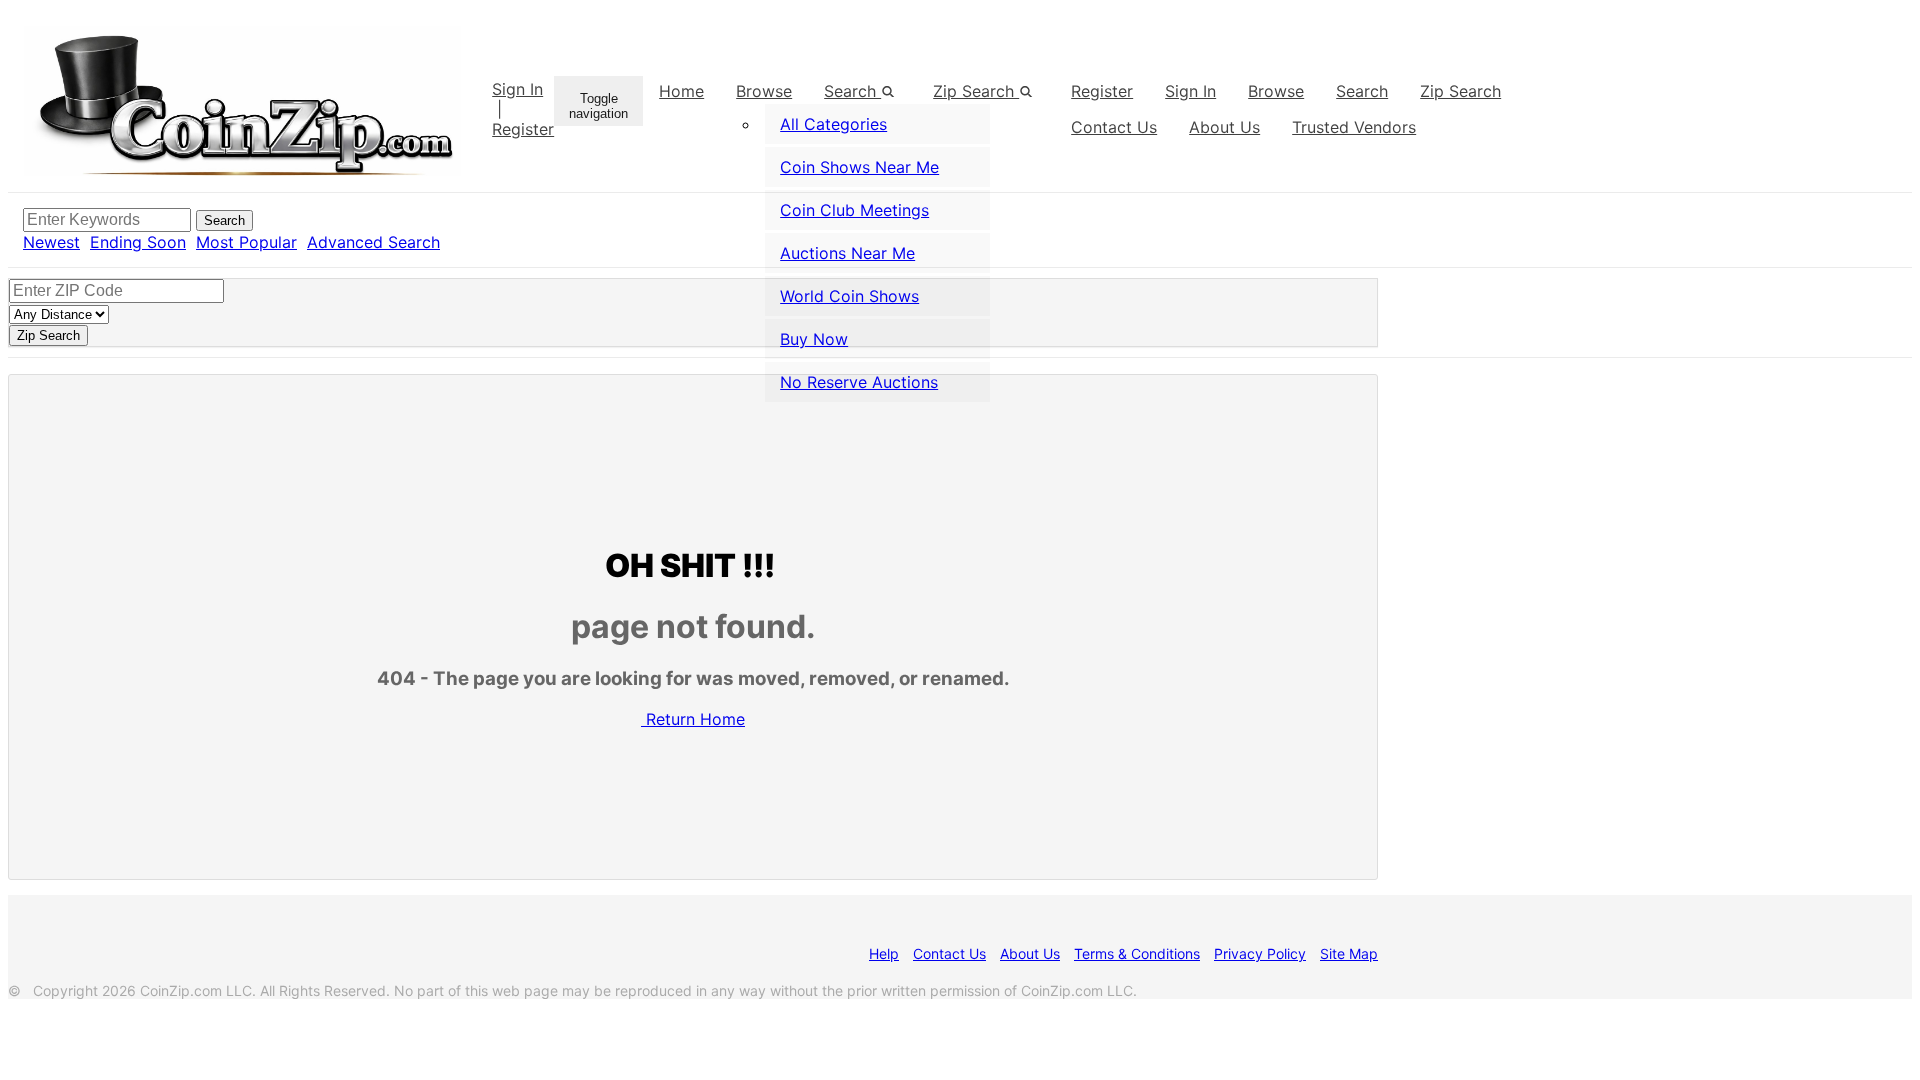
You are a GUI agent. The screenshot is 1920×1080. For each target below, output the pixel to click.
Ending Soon (138, 242)
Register (523, 129)
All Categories (833, 124)
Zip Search (976, 91)
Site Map (1349, 953)
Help (884, 953)
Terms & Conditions (1137, 953)
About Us (1030, 953)
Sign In (517, 89)
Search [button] (852, 91)
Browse (764, 91)
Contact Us (949, 953)
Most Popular (246, 242)
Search (1362, 91)
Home (681, 91)
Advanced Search (373, 242)
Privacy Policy (1260, 953)
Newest (51, 242)
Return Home (695, 719)
